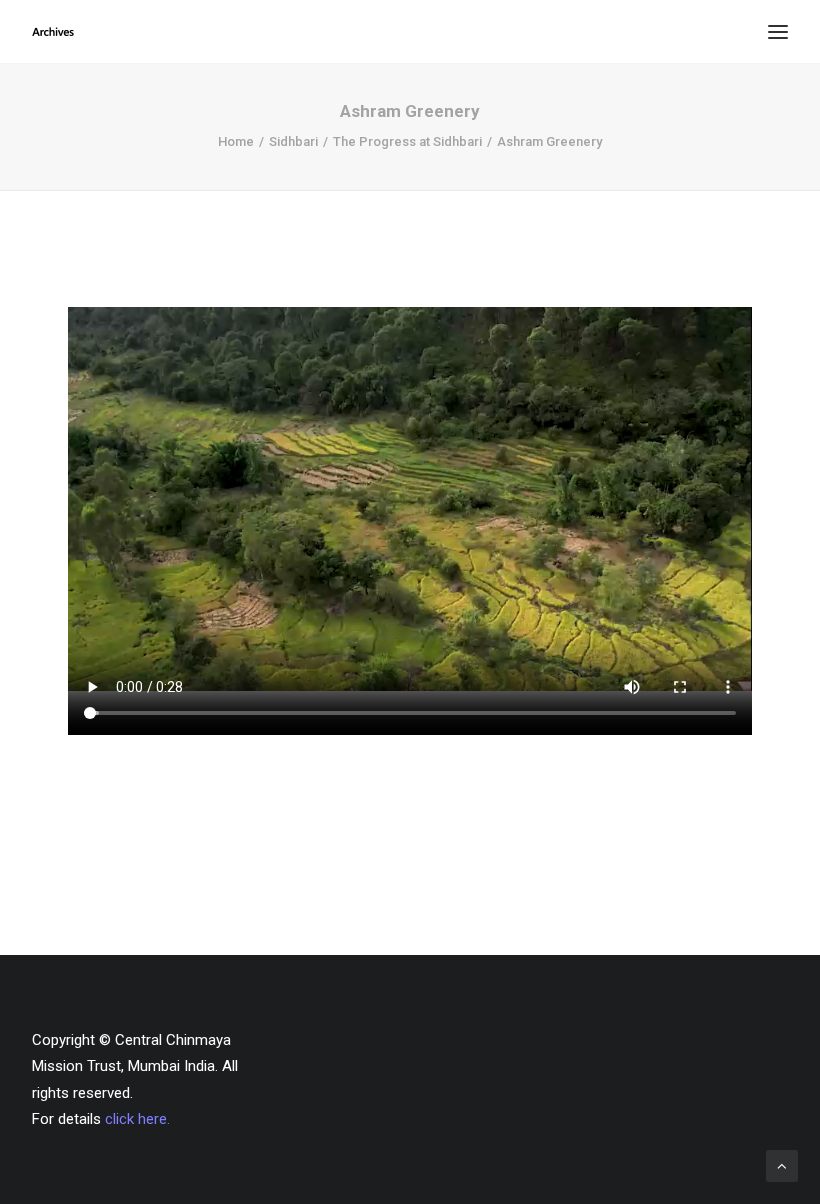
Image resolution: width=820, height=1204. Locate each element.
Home (236, 141)
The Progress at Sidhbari (407, 141)
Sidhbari (293, 141)
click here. (137, 1119)
